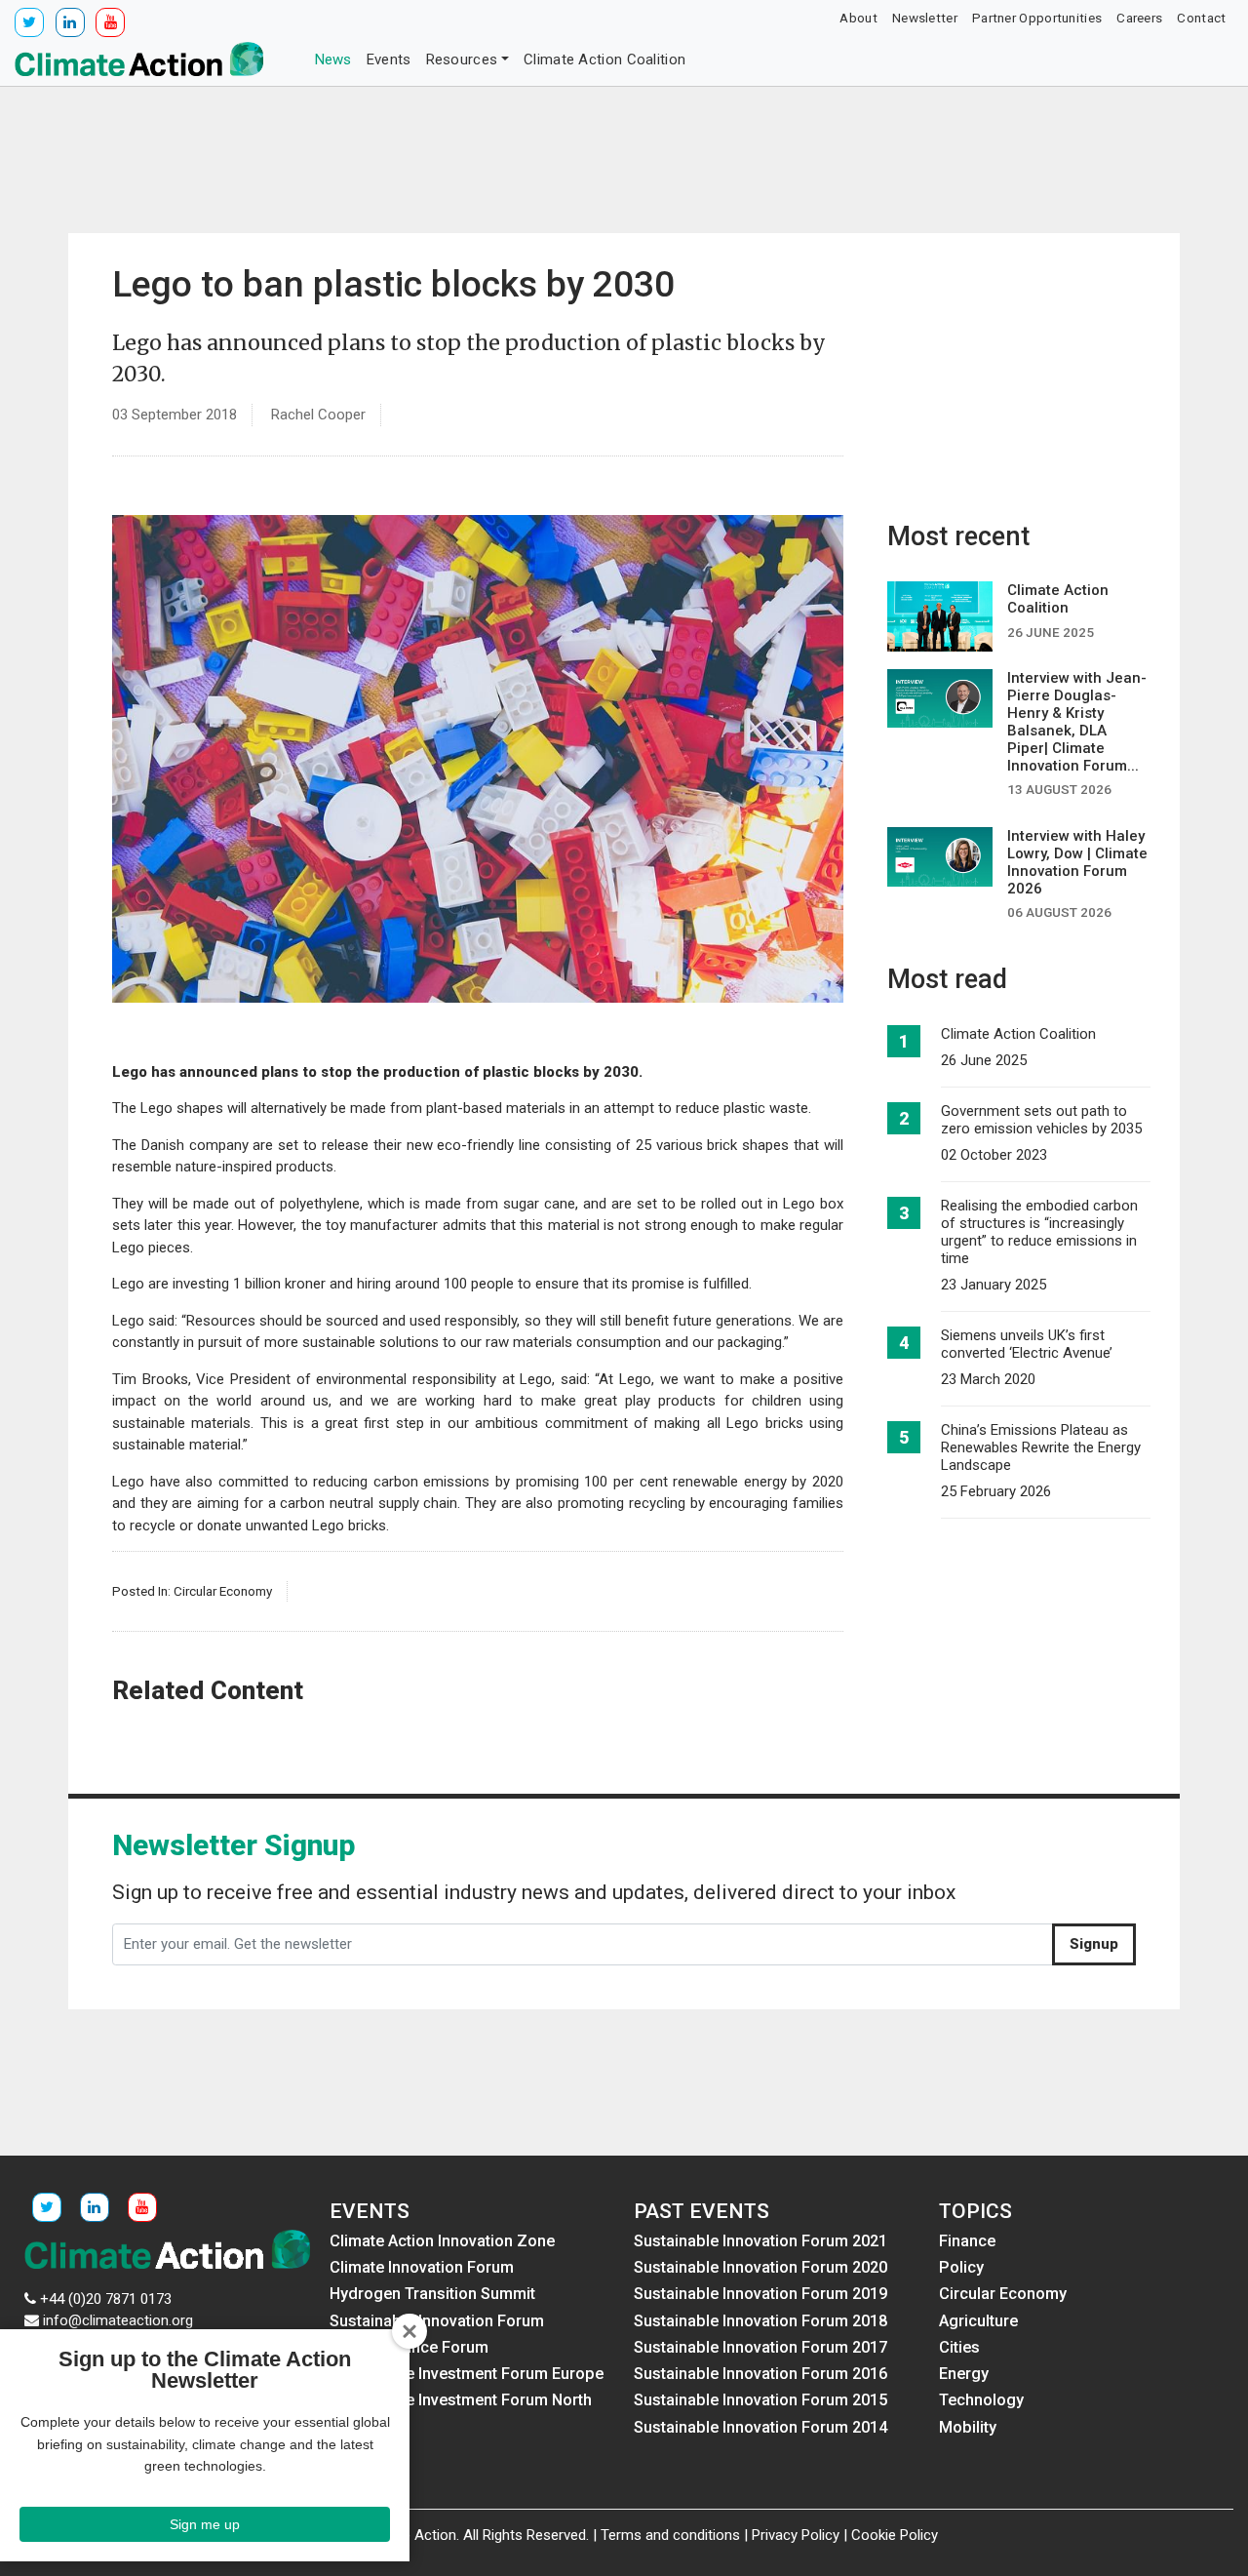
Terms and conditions (670, 2535)
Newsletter (925, 18)
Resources (462, 59)
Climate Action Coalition (604, 59)
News (333, 59)
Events (389, 59)
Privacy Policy (796, 2535)
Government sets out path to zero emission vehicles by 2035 (1041, 1120)
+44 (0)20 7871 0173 (106, 2299)
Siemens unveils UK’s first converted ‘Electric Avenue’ (1027, 1344)
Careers (1139, 18)
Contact (1201, 18)
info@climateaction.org (118, 2320)
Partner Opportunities (1037, 18)
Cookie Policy (895, 2535)
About (858, 18)
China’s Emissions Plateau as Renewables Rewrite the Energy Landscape (1041, 1447)
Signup (1094, 1944)
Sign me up (205, 2524)
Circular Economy (223, 1591)
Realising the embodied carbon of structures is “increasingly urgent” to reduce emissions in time (1039, 1232)
